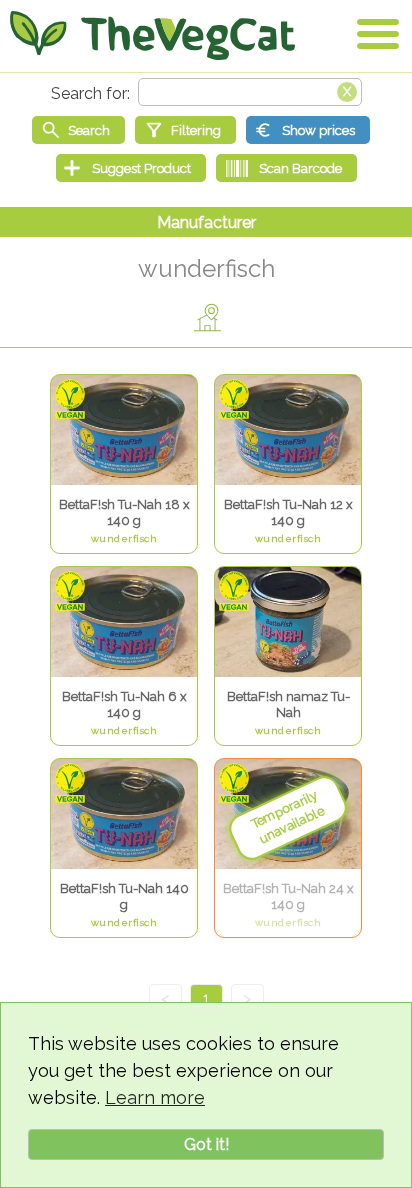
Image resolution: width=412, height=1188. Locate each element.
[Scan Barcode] (286, 168)
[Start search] (78, 130)
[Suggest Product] (131, 168)
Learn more (155, 1097)
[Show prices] (308, 130)
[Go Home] (152, 35)
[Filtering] (185, 130)
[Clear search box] (347, 90)
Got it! (206, 1144)
